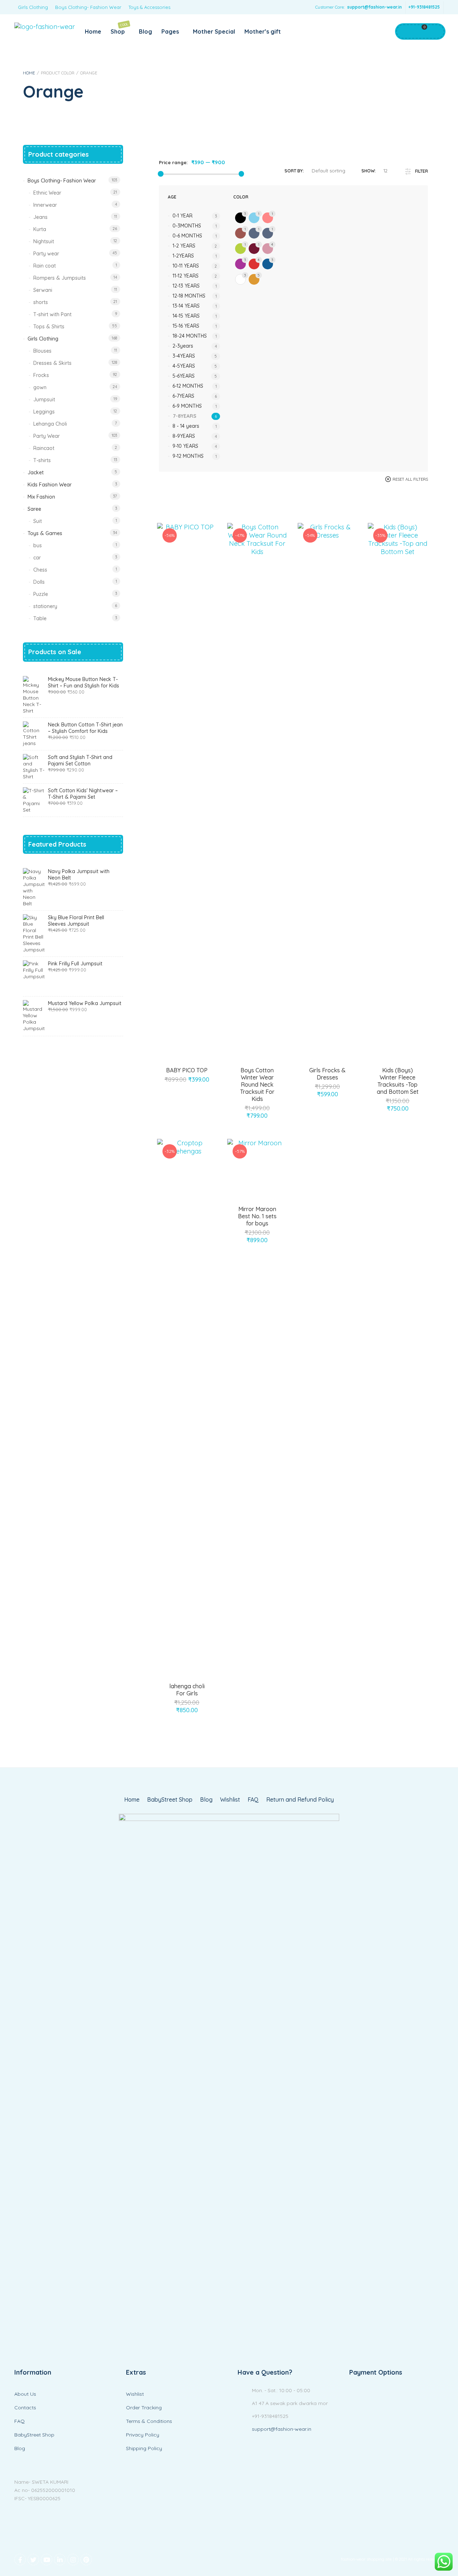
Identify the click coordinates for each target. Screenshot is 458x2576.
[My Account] (405, 31)
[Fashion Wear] (45, 27)
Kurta (40, 229)
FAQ (253, 1800)
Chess (40, 570)
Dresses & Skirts (52, 363)
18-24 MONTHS (190, 336)
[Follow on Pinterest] (86, 2560)
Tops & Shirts (49, 327)
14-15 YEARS (186, 316)
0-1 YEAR (182, 216)
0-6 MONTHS (187, 236)
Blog (145, 31)
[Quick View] (195, 1087)
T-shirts (42, 460)
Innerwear (45, 205)
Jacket (36, 472)
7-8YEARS (185, 416)
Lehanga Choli (50, 424)
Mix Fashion (41, 497)
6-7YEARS (183, 396)
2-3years (183, 346)
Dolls (39, 582)
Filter (422, 171)
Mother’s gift (263, 31)
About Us (25, 2394)
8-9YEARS (184, 436)
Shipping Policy (144, 2448)
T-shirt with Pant (52, 314)
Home (93, 31)
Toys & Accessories (149, 7)
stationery (45, 606)
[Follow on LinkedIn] (60, 2560)
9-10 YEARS (185, 446)
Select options (179, 1087)
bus (38, 545)
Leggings (44, 412)
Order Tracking (144, 2408)
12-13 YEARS (186, 286)
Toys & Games (45, 533)
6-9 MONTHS (187, 406)
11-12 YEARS (186, 276)
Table (40, 618)
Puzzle (41, 594)
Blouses (42, 351)
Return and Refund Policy (300, 1800)
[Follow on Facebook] (20, 2560)
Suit (38, 521)
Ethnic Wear (47, 193)
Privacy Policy (143, 2435)
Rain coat (45, 266)
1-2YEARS (183, 256)
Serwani (43, 290)
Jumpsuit (44, 400)
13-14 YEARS (186, 306)
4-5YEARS (184, 366)
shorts (41, 302)
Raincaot (44, 448)
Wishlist (230, 1800)
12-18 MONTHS (189, 296)
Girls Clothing (33, 7)
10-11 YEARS (186, 266)
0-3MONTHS (187, 226)
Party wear (46, 254)
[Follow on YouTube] (47, 2560)
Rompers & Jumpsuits (60, 278)
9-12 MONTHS (188, 456)
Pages (170, 31)
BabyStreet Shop (170, 1800)
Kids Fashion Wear (50, 485)
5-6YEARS (184, 376)
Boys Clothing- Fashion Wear (88, 7)
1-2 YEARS (184, 246)
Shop (120, 28)
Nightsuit (44, 241)
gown (40, 387)
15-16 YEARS (186, 326)
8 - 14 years (186, 426)
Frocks (41, 375)
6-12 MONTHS (188, 386)
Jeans (40, 217)
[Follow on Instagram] (73, 2560)
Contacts (25, 2408)
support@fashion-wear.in (374, 7)
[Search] (435, 31)
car (37, 558)
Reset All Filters (410, 479)
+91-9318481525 (424, 7)
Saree (34, 509)
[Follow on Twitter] (33, 2560)
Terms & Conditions (149, 2421)
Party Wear (47, 436)
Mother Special (214, 31)
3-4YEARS (184, 356)
